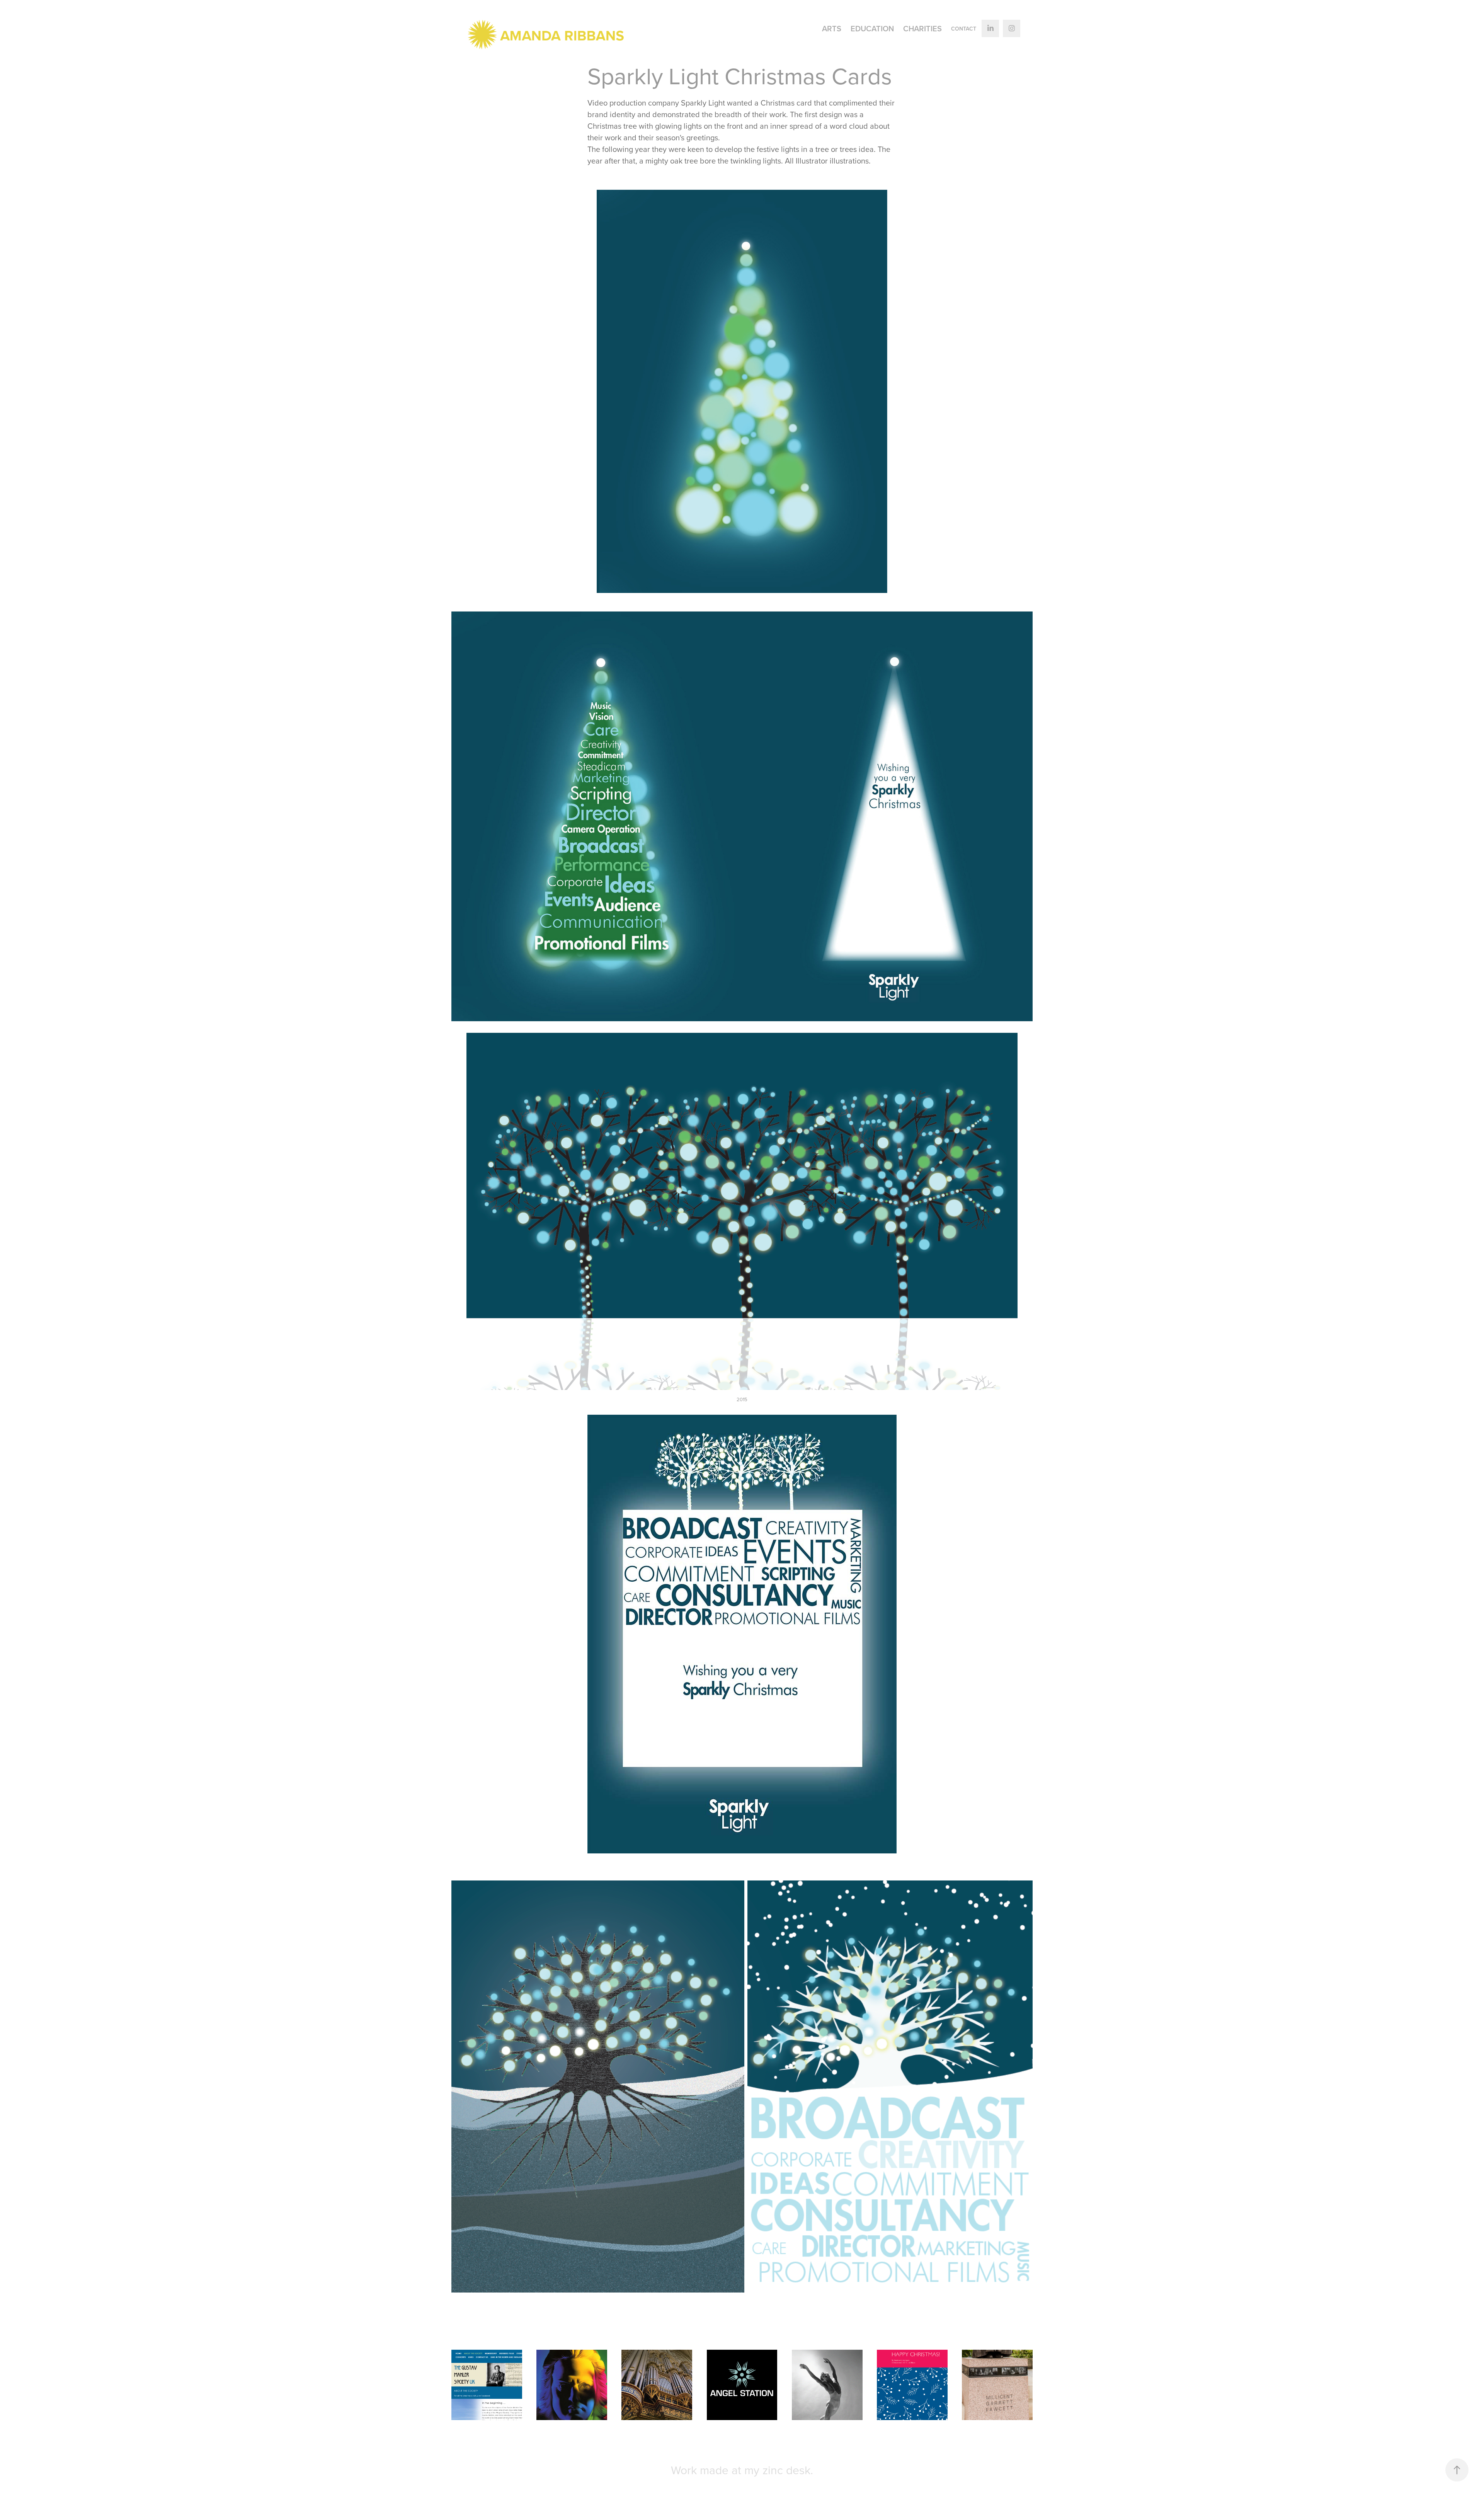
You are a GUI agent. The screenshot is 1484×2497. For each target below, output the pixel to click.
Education (872, 28)
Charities (922, 28)
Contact (964, 29)
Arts (832, 28)
